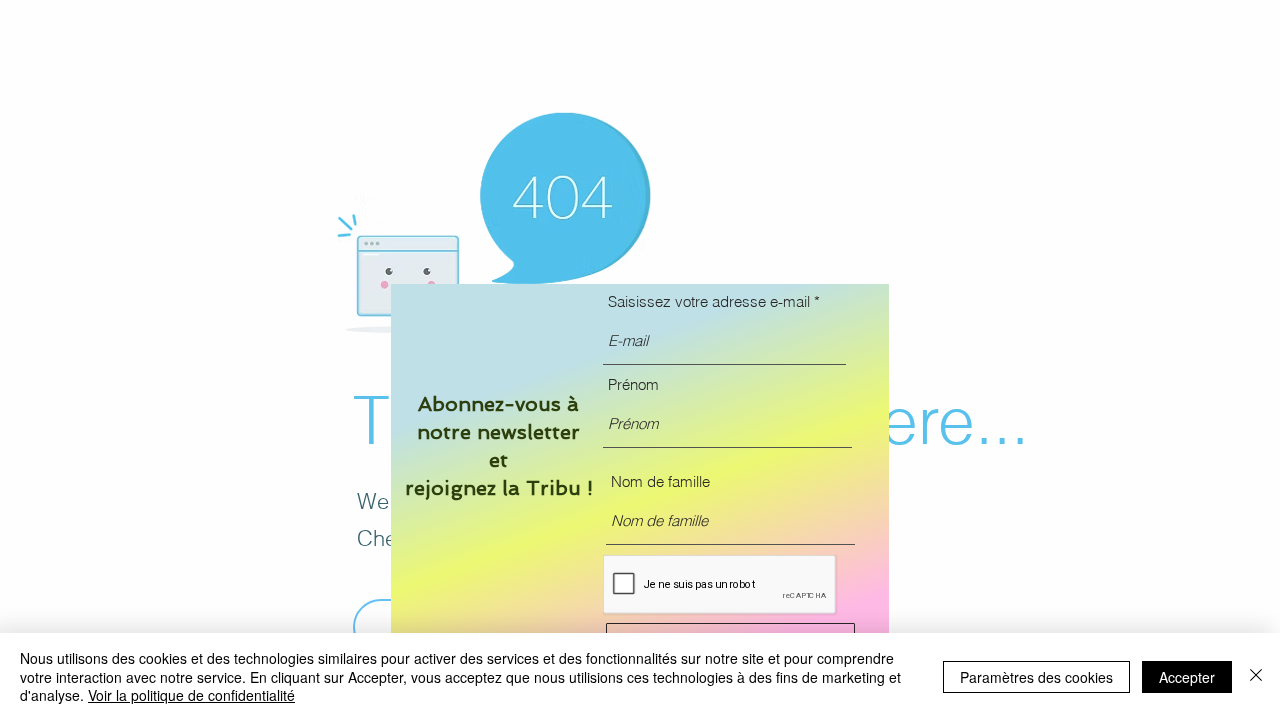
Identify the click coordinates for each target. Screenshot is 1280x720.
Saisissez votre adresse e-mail (709, 301)
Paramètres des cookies (1036, 677)
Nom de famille (660, 481)
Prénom (633, 384)
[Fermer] (1256, 676)
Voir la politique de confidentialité (191, 695)
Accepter (1187, 677)
